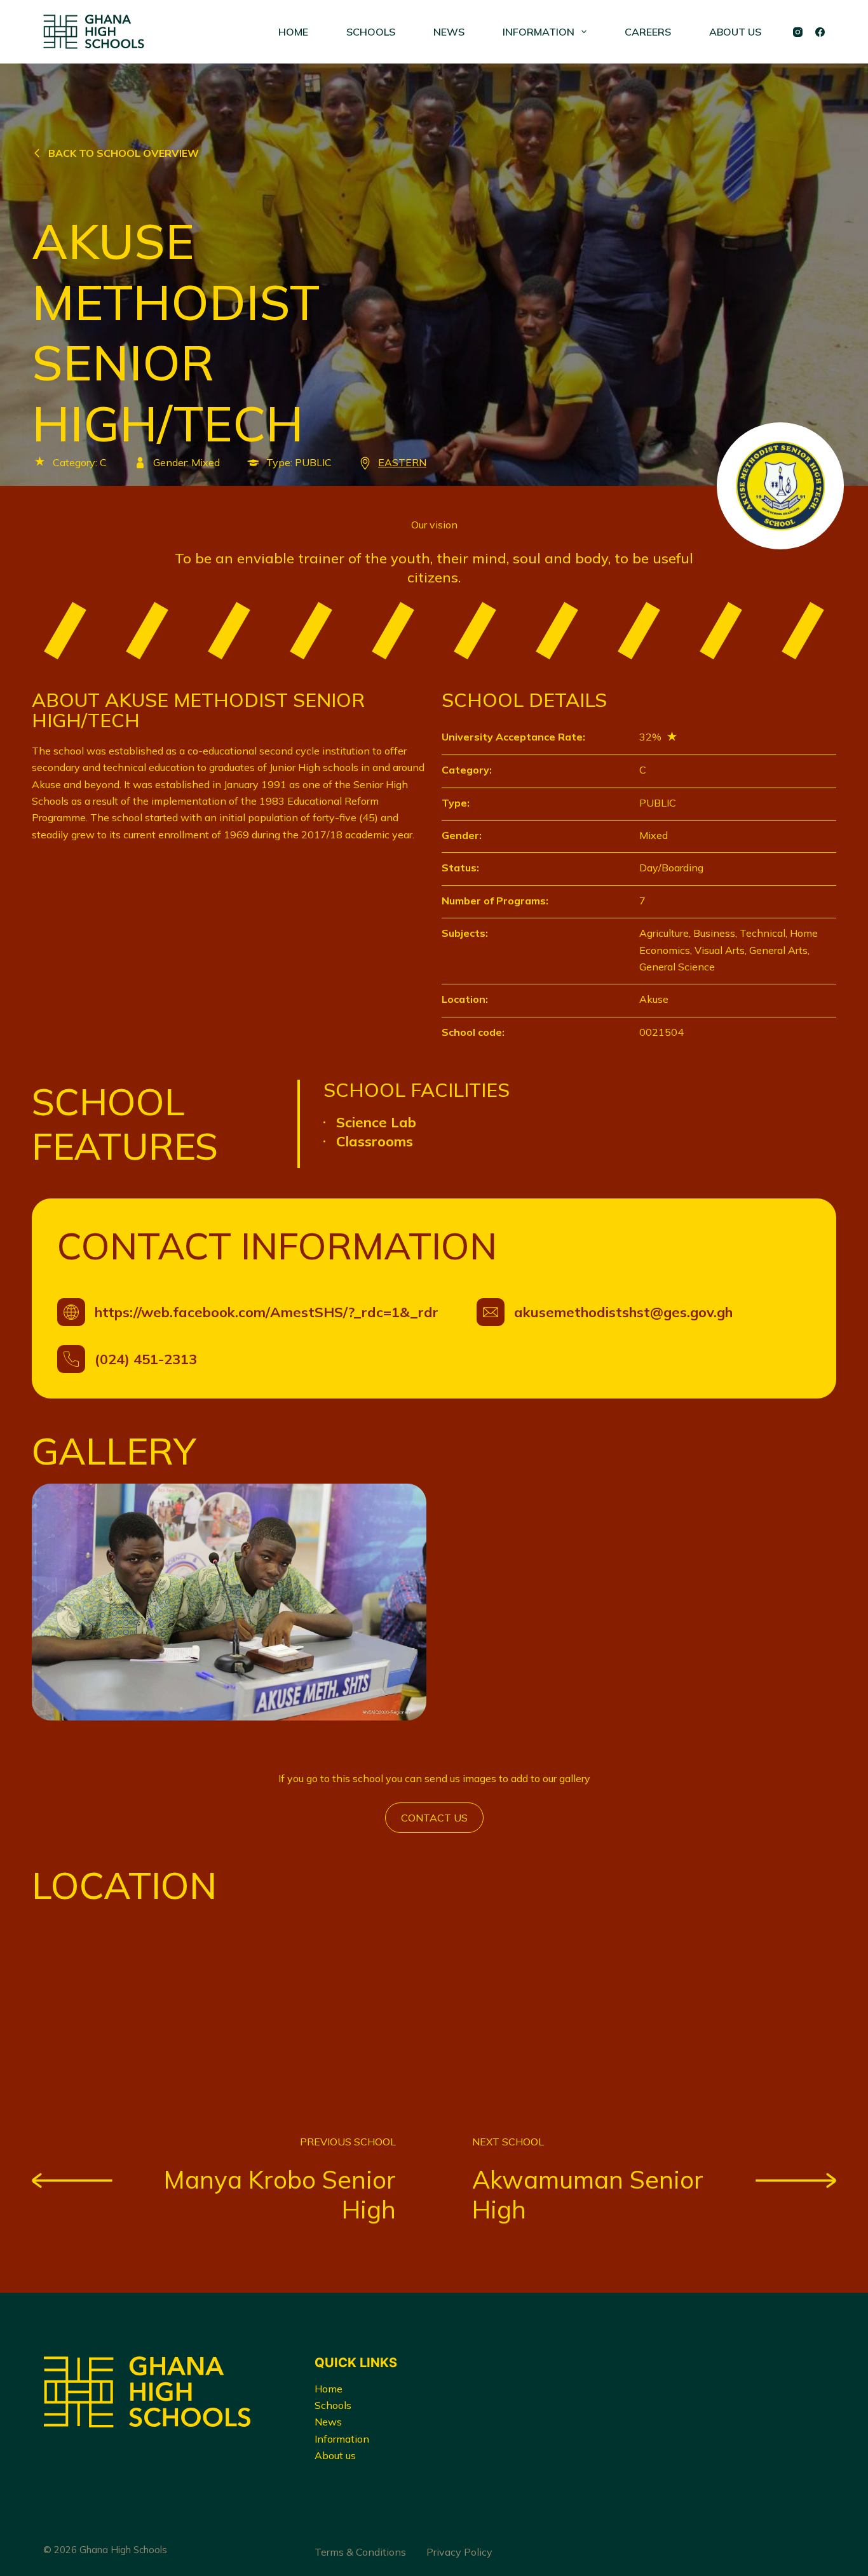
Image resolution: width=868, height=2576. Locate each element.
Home (329, 2389)
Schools (333, 2405)
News (328, 2422)
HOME (293, 32)
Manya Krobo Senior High (280, 2195)
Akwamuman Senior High (588, 2195)
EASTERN (402, 462)
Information (342, 2439)
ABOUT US (735, 32)
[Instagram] (798, 32)
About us (335, 2455)
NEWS (449, 32)
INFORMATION (539, 32)
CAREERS (648, 32)
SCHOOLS (371, 32)
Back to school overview (124, 153)
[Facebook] (820, 32)
